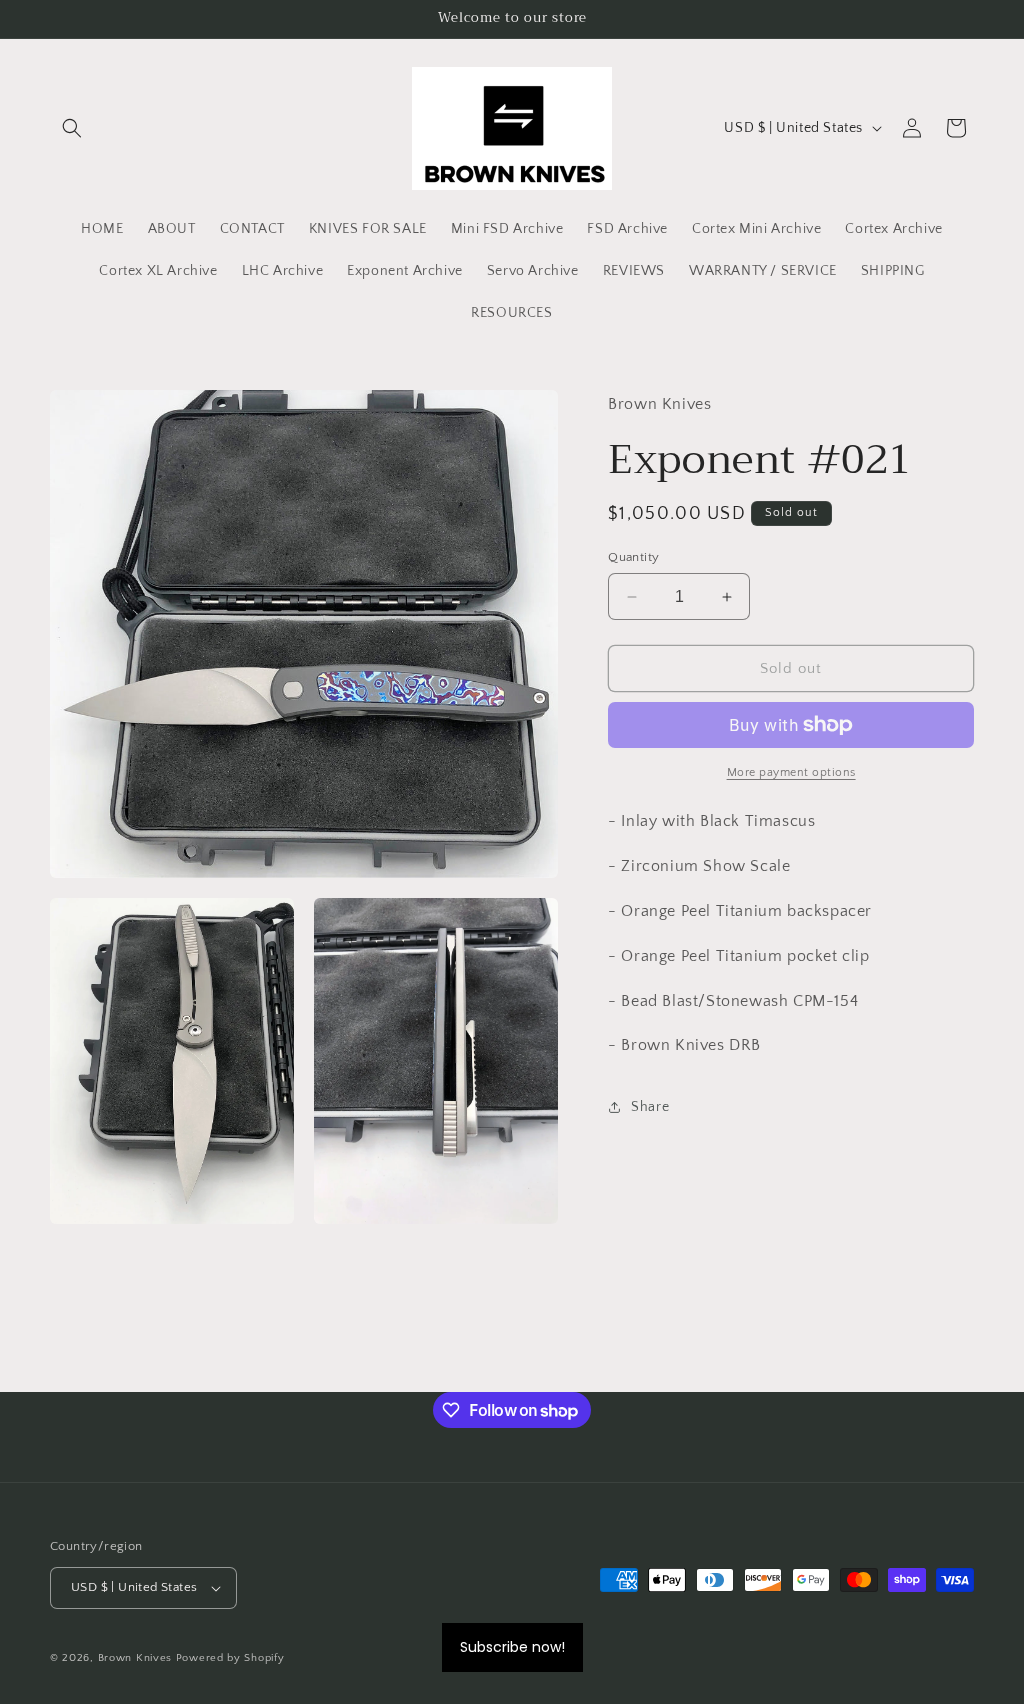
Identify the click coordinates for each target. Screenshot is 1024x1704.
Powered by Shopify (230, 1658)
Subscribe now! (512, 1647)
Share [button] (650, 1107)
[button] (72, 128)
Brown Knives (135, 1658)
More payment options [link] (791, 772)
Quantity (633, 557)
